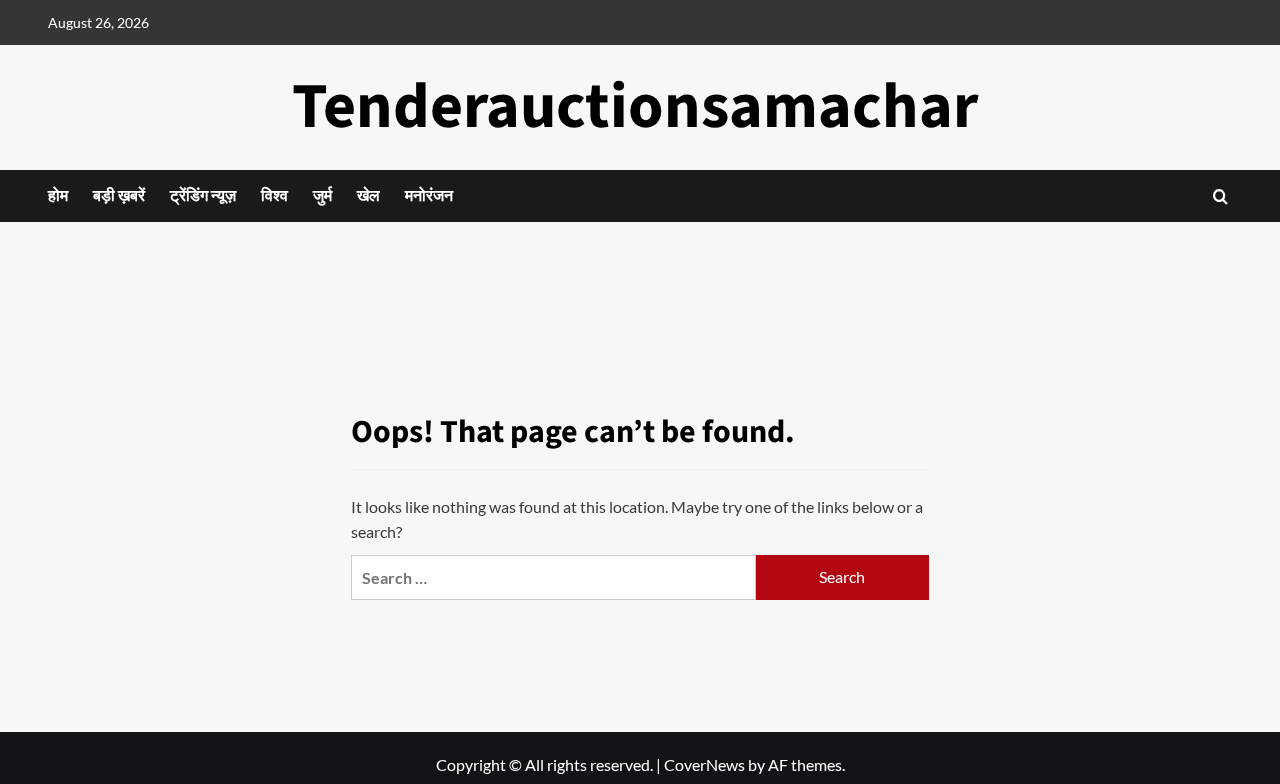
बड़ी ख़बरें (119, 196)
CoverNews (704, 764)
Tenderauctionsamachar (635, 107)
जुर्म (322, 196)
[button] (1220, 196)
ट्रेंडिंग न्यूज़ (203, 196)
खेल (368, 196)
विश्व (274, 196)
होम (58, 196)
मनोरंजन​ (429, 196)
